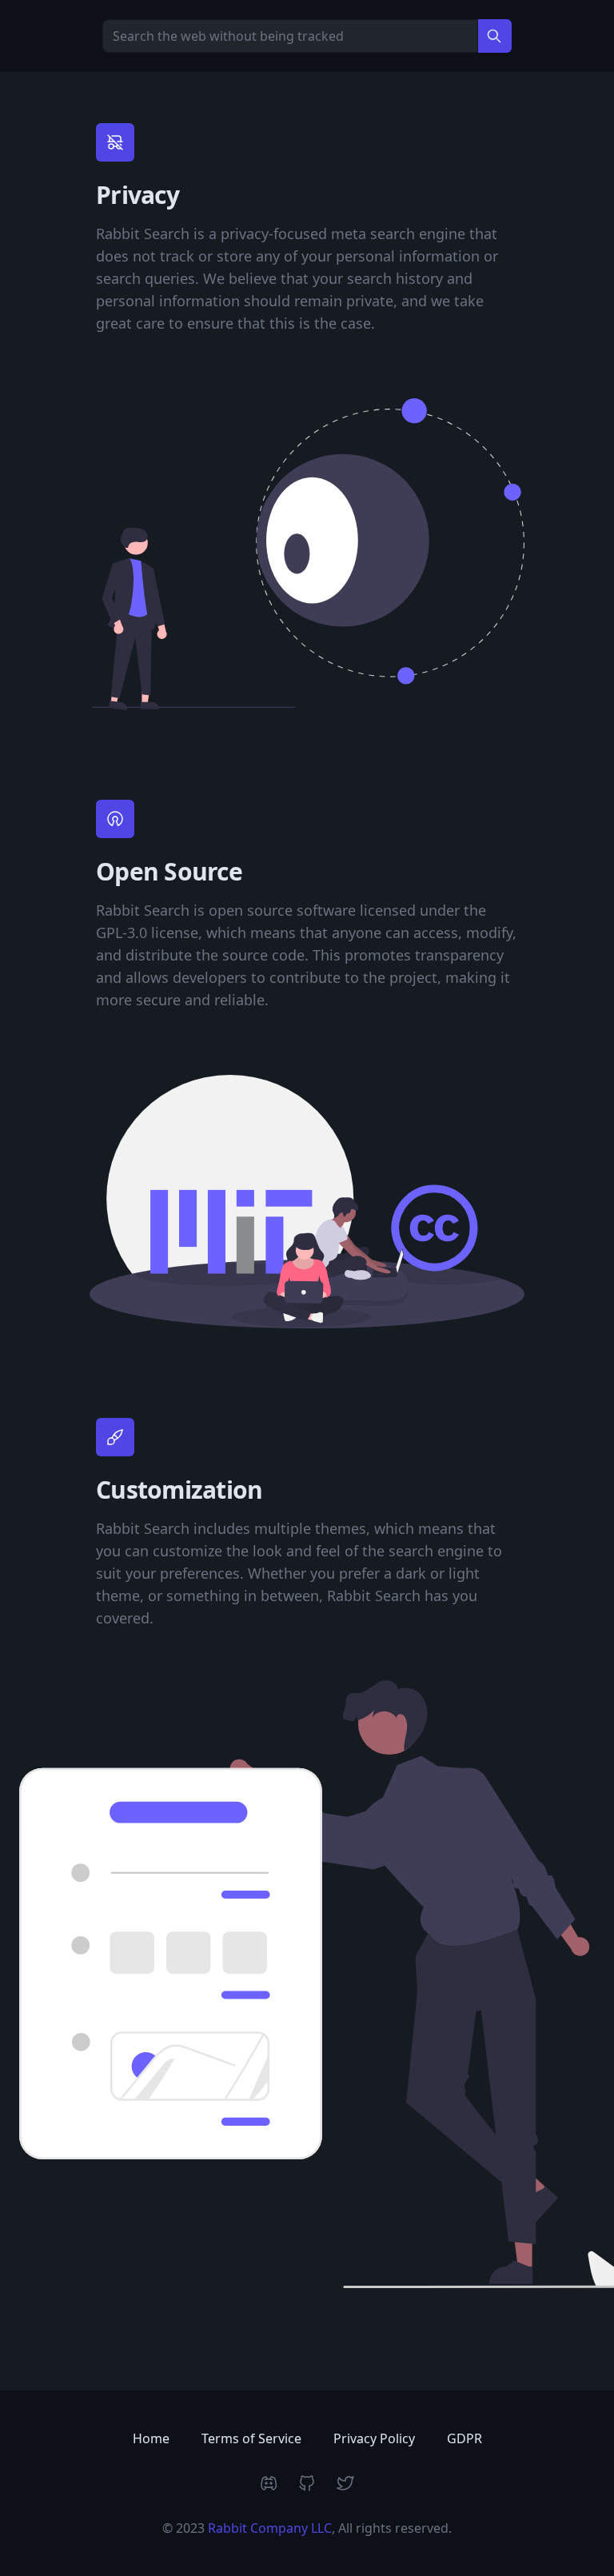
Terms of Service (251, 2438)
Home (151, 2438)
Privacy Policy (374, 2438)
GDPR (464, 2438)
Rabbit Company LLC (270, 2528)
